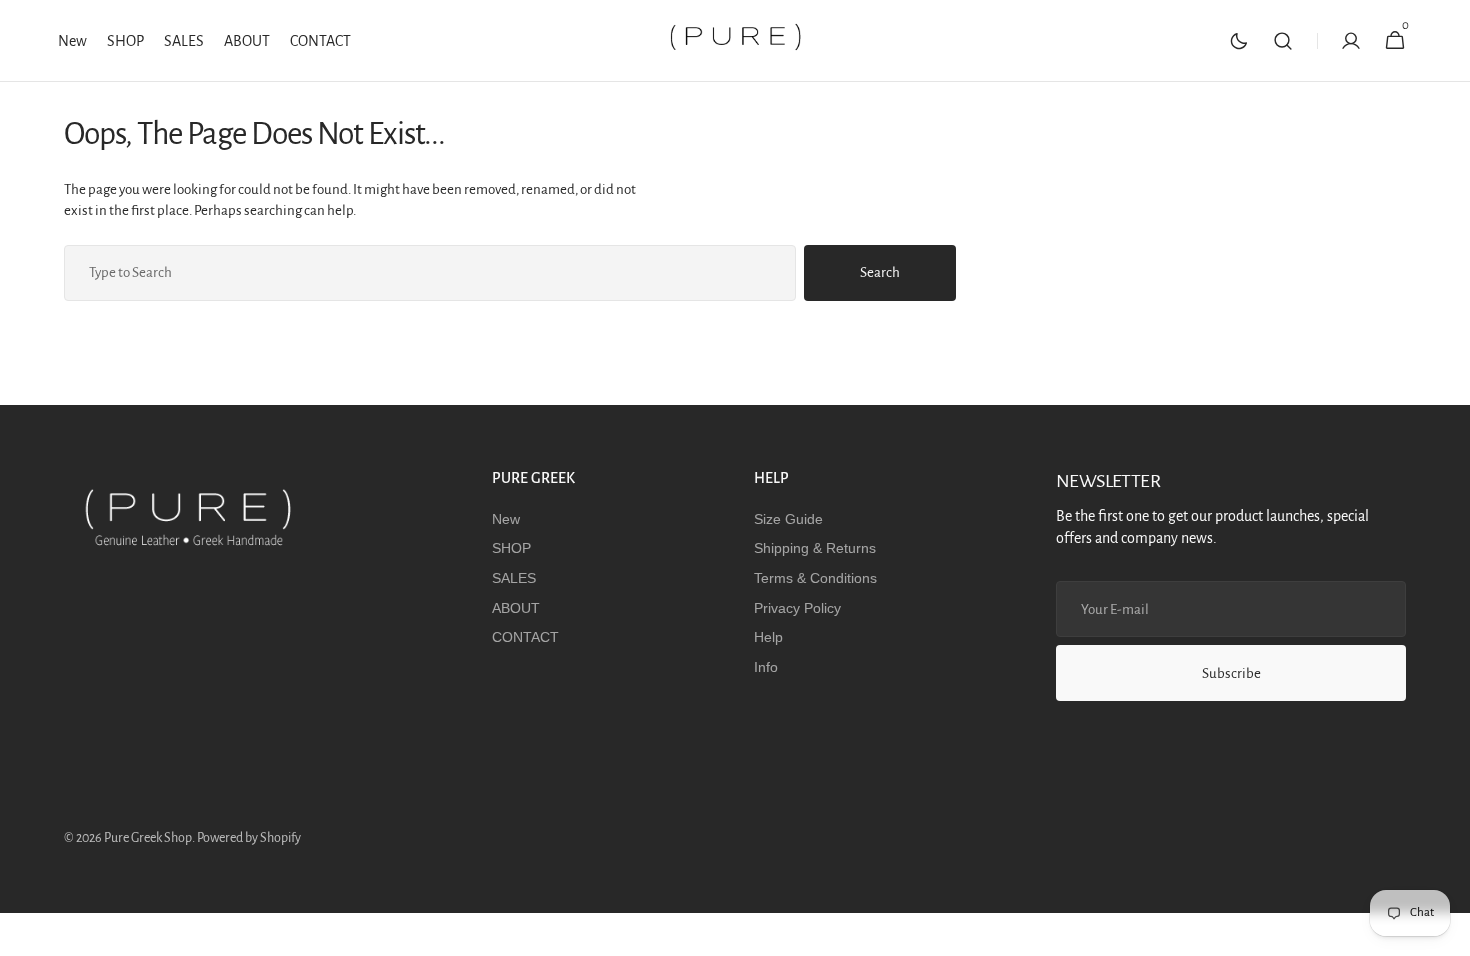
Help (768, 637)
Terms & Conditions (815, 578)
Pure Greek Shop (148, 838)
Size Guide (788, 519)
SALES (514, 578)
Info (766, 667)
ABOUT (516, 608)
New (506, 519)
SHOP (511, 548)
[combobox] (430, 273)
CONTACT (525, 637)
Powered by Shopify (249, 838)
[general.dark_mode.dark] (1239, 41)
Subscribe (1231, 673)
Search (880, 272)
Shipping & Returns (815, 548)
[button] (1283, 41)
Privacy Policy (797, 608)
